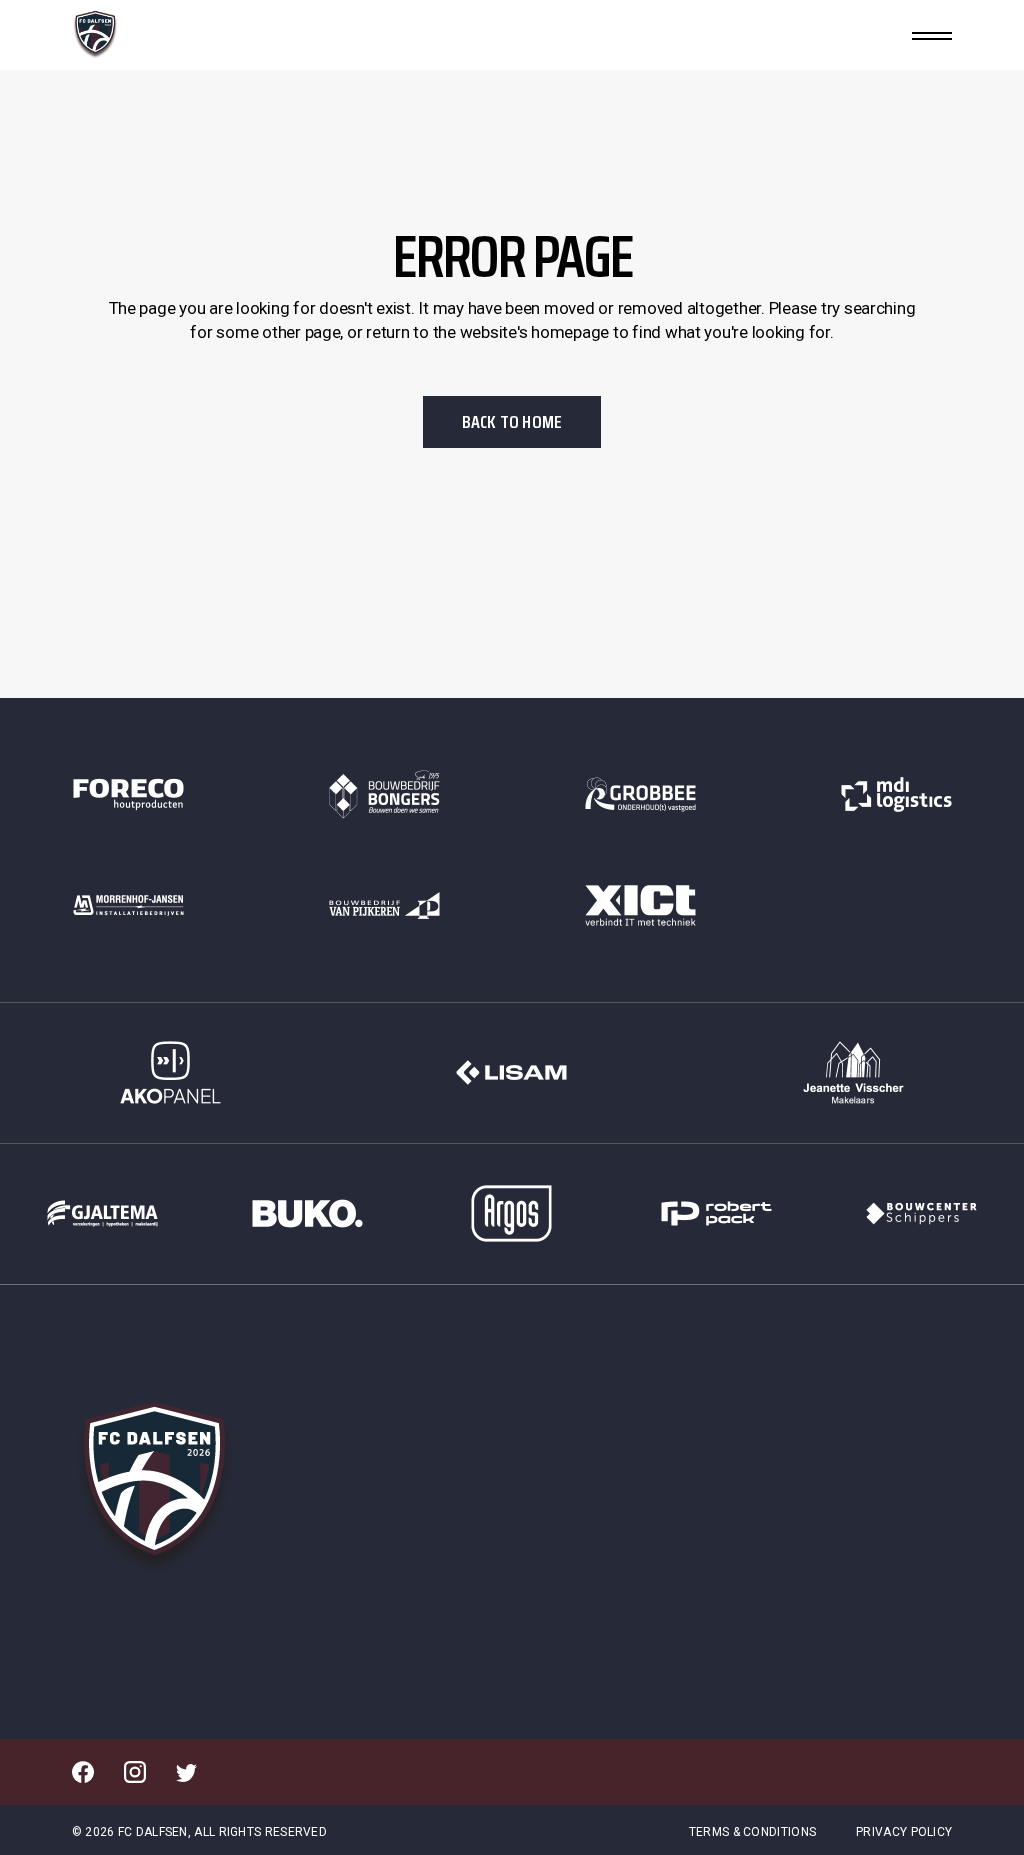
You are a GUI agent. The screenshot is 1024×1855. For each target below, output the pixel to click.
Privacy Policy (904, 1832)
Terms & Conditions (752, 1832)
